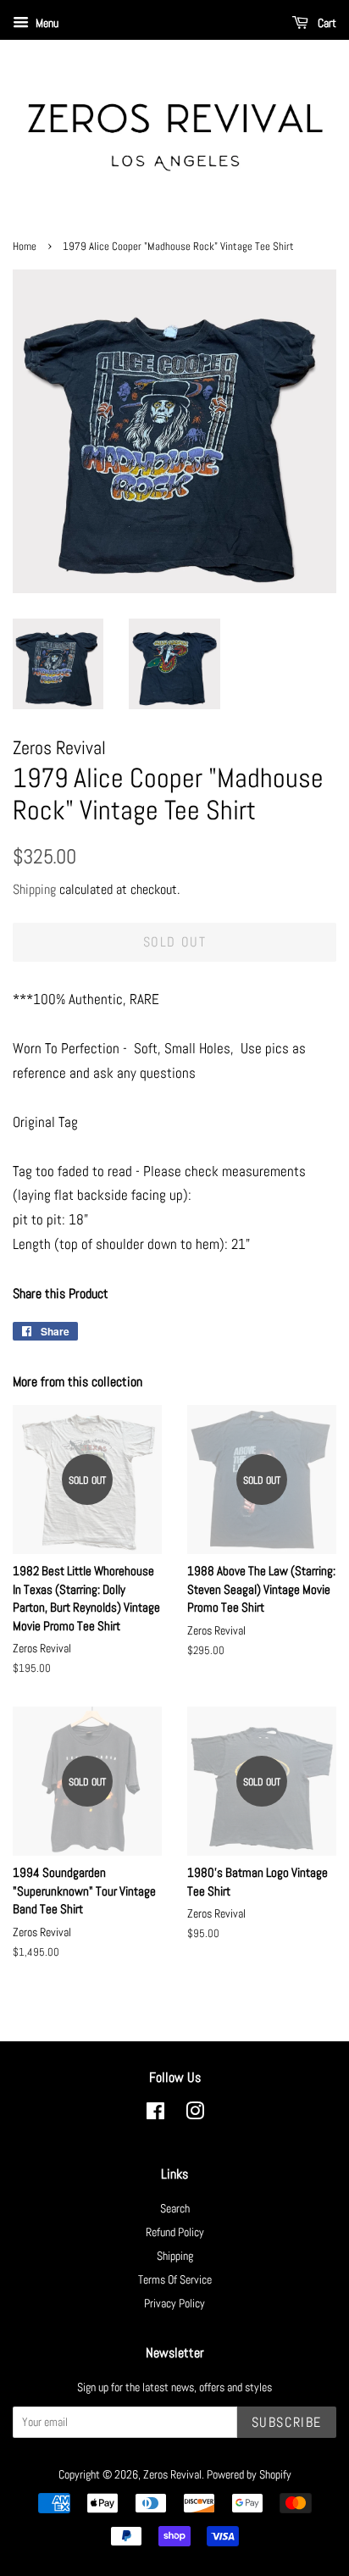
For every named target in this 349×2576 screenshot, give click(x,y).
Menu (46, 23)
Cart (326, 23)
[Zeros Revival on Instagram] (195, 2114)
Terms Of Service (175, 2279)
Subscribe (287, 2422)
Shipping (34, 889)
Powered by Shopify (249, 2474)
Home (25, 247)
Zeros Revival (172, 2474)
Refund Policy (175, 2232)
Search (175, 2208)
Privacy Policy (174, 2303)
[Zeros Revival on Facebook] (155, 2114)
